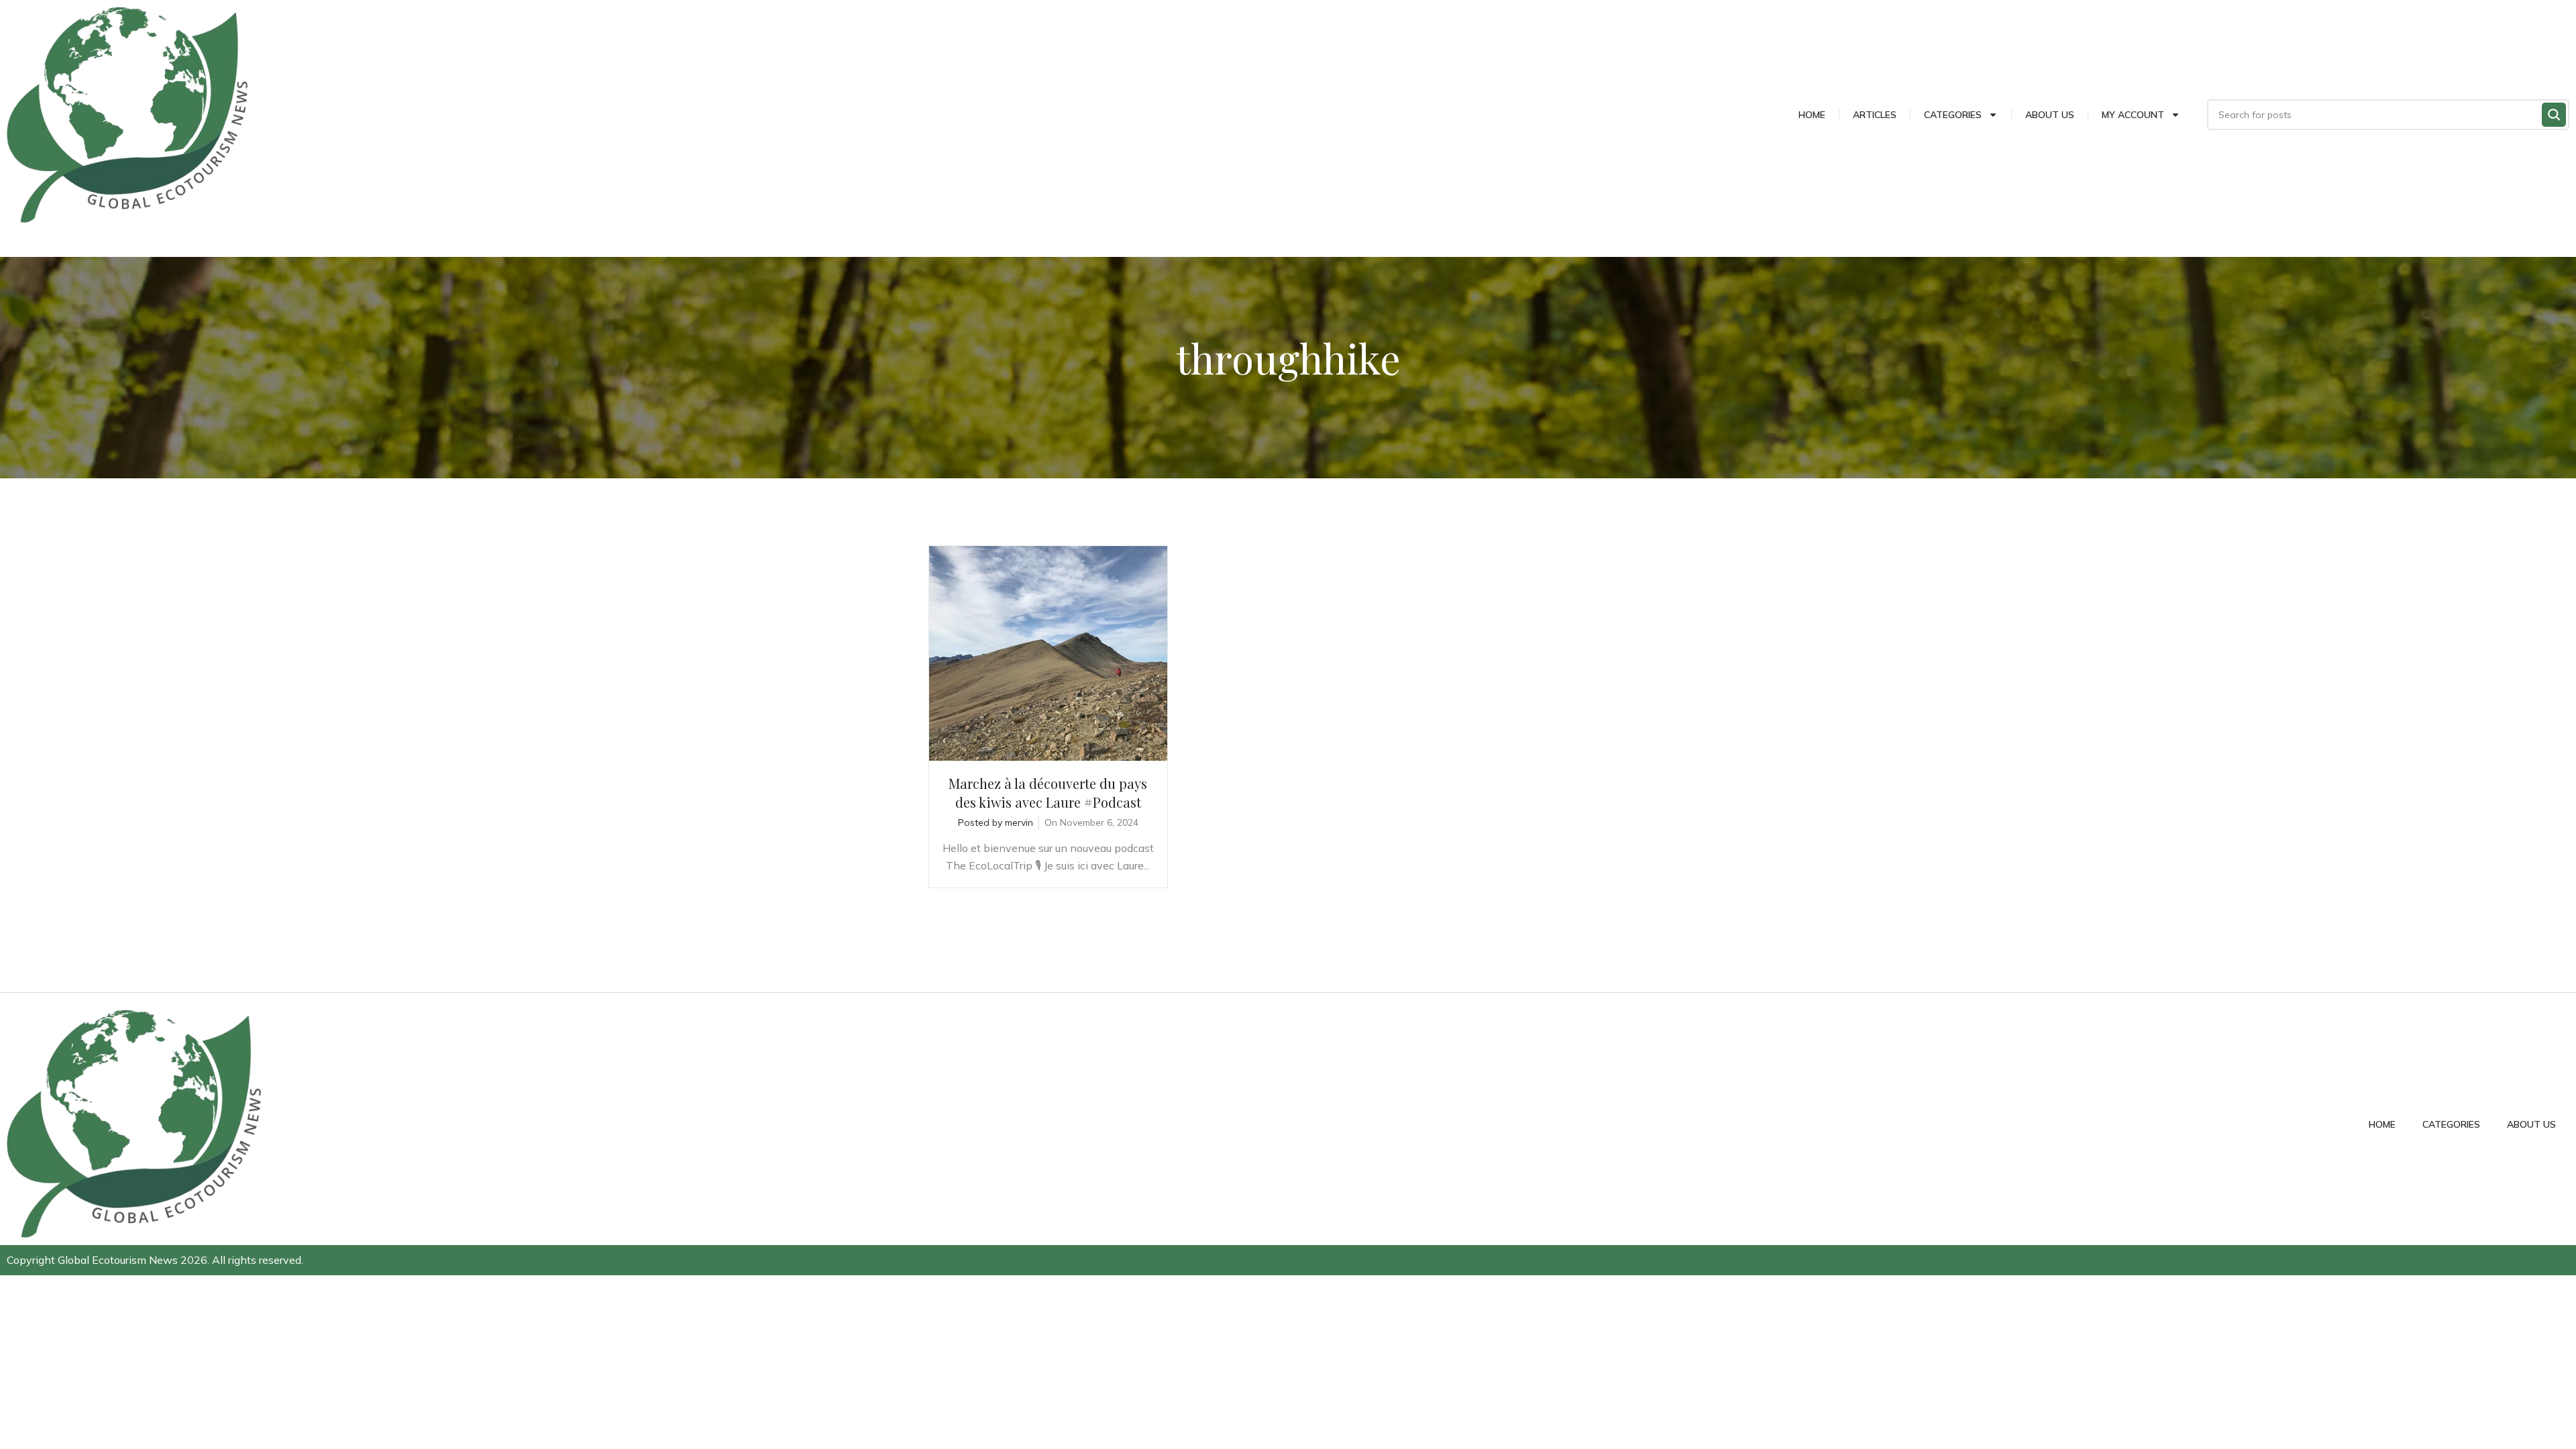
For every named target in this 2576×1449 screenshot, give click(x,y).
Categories (1953, 115)
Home (1812, 115)
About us (2050, 115)
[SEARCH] (2554, 115)
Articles (1875, 115)
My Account (2133, 115)
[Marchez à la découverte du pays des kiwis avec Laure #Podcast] (1048, 653)
